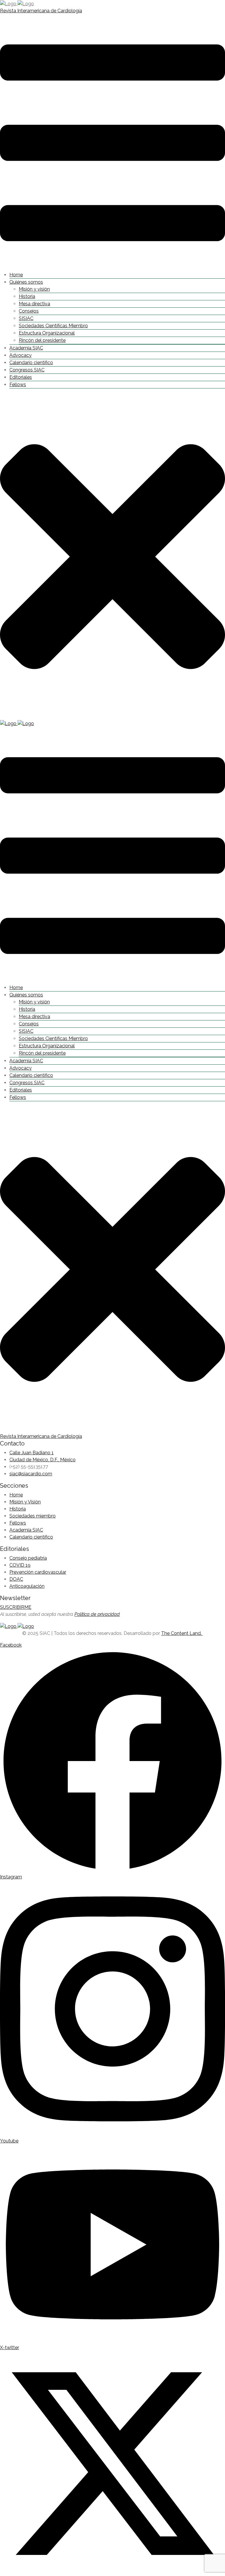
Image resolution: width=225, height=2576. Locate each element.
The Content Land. (182, 1633)
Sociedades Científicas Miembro (53, 326)
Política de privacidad (97, 1614)
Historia (27, 296)
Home (16, 275)
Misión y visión (34, 289)
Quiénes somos (26, 282)
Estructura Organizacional (47, 333)
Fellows (18, 384)
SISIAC (26, 318)
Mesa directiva (34, 304)
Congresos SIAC (27, 370)
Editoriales (21, 377)
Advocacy (21, 355)
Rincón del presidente (42, 340)
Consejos (29, 311)
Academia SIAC (26, 348)
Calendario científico (31, 363)
